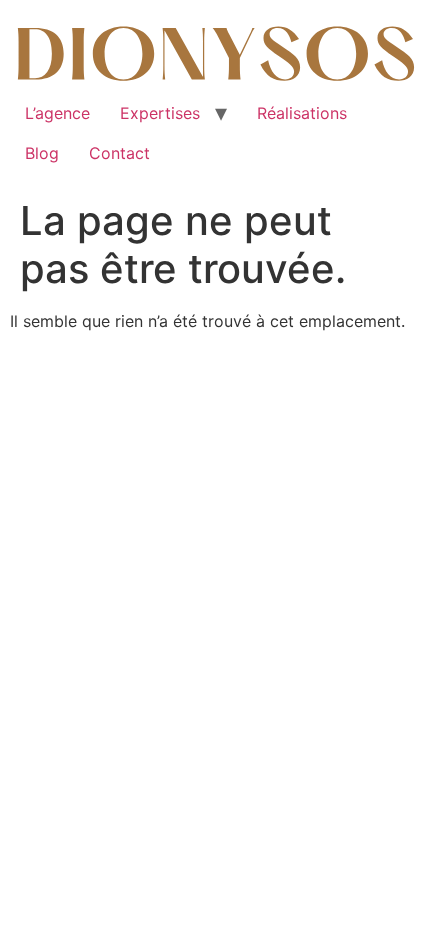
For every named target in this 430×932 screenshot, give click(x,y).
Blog (42, 153)
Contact (119, 153)
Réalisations (302, 113)
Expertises (160, 113)
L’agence (57, 113)
